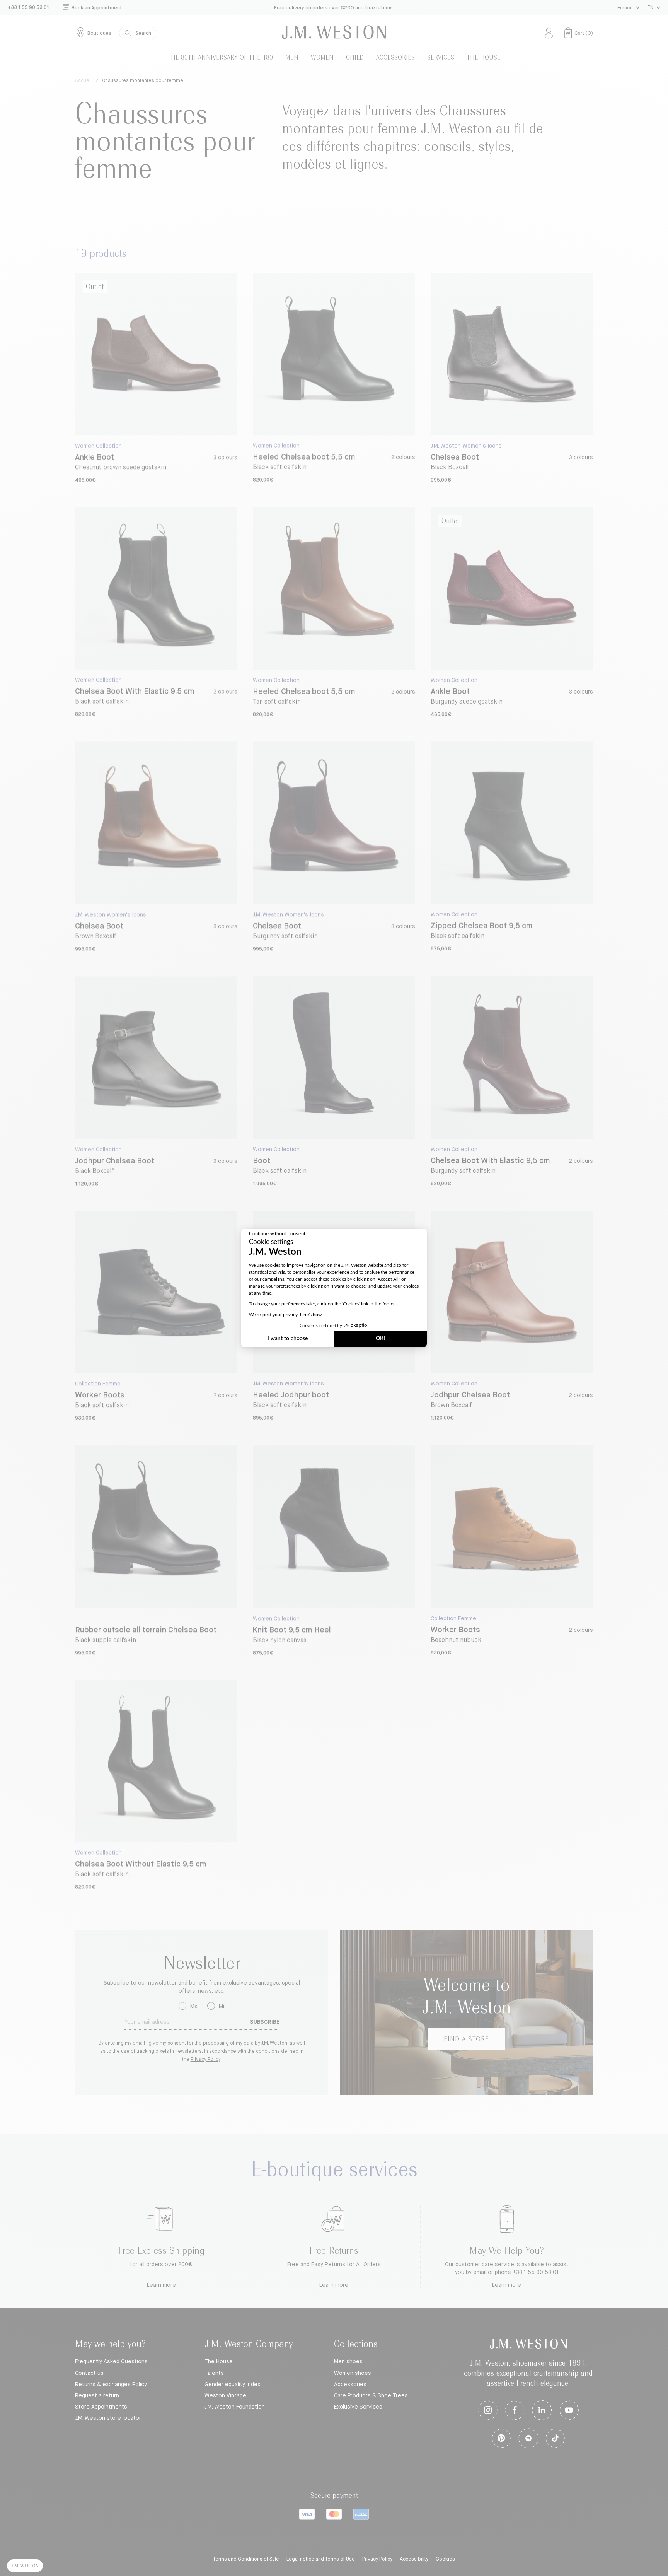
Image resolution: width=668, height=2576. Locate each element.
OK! (381, 1339)
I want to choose (288, 1339)
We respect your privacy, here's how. (286, 1315)
